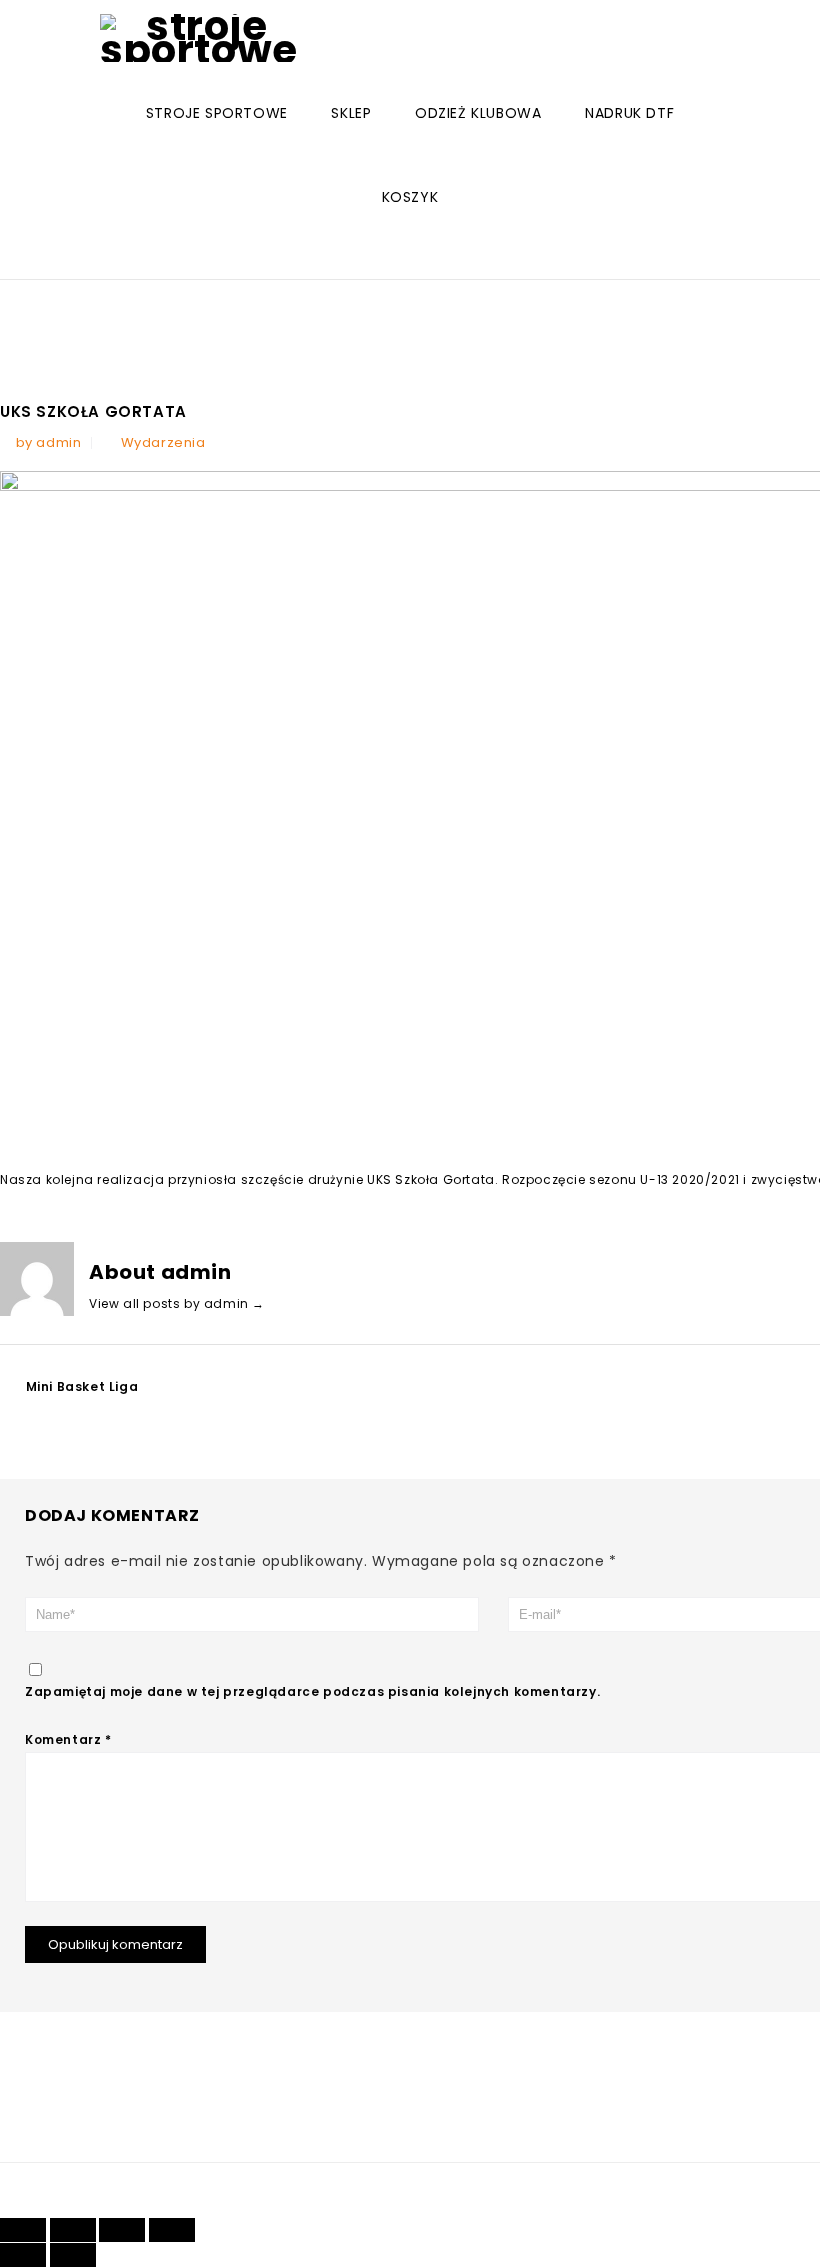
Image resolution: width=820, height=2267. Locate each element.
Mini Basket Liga (82, 1386)
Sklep (351, 113)
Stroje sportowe (217, 113)
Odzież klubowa (478, 113)
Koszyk (410, 197)
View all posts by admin (177, 1303)
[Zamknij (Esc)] (23, 2230)
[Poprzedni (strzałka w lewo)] (23, 2255)
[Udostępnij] (73, 2230)
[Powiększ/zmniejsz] (172, 2230)
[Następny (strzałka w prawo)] (73, 2255)
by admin (49, 442)
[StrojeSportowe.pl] (199, 38)
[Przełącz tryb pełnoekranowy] (122, 2230)
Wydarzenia (163, 442)
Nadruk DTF (629, 113)
